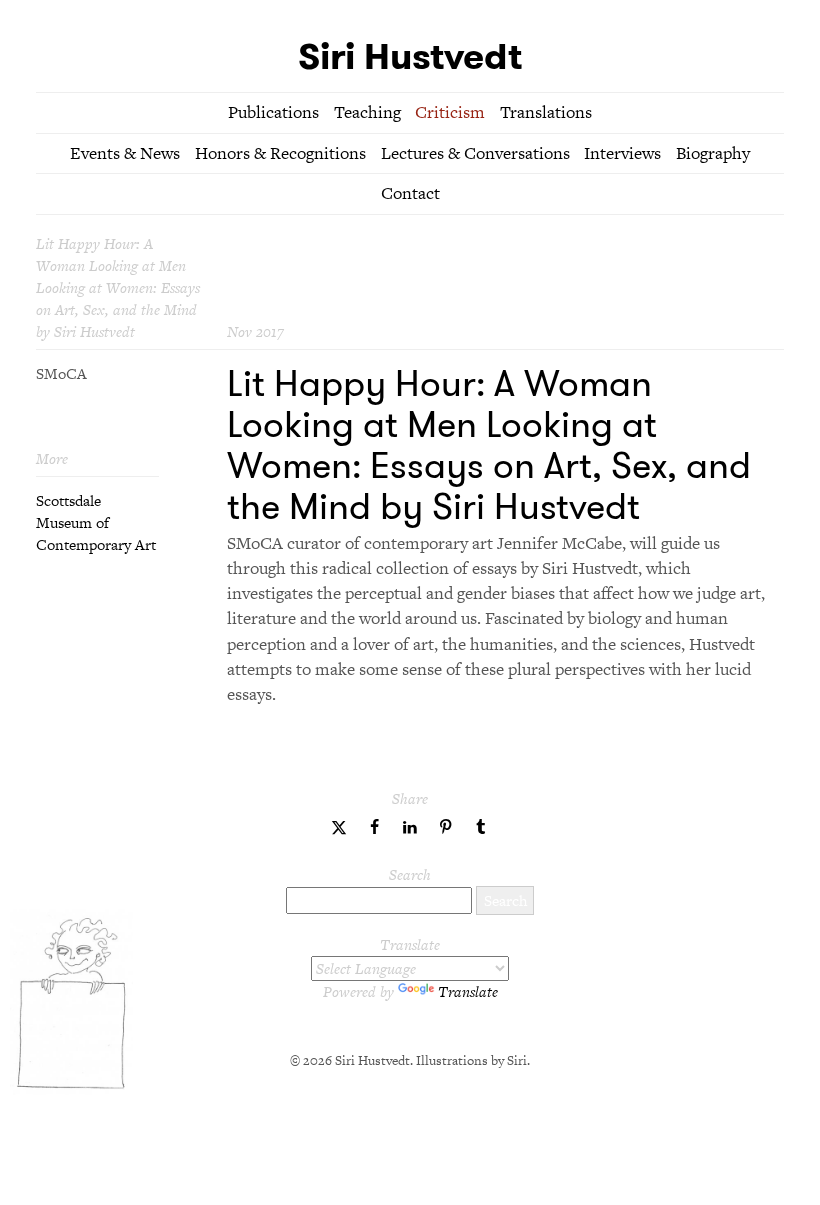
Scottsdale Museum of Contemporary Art (96, 522)
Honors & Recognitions (280, 153)
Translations (546, 112)
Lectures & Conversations (475, 153)
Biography (713, 153)
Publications (273, 112)
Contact (410, 193)
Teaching (367, 112)
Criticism (450, 112)
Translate (468, 991)
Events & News (125, 153)
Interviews (622, 153)
